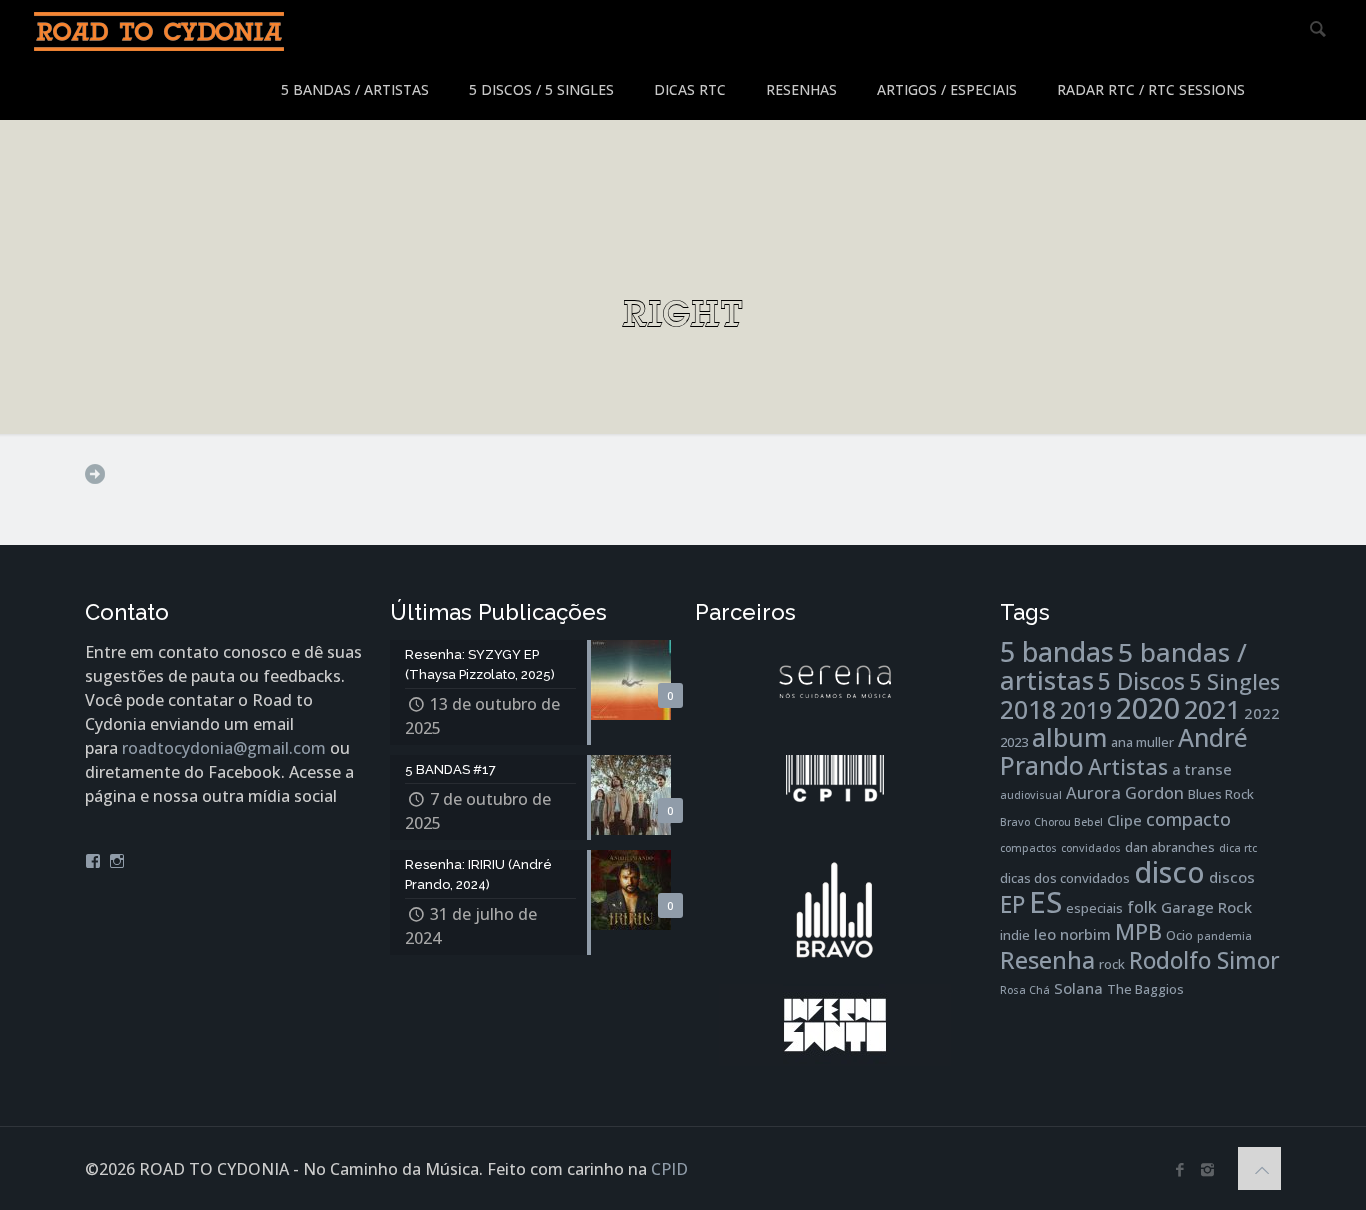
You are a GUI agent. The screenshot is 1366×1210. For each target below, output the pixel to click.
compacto (1188, 819)
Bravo (1015, 822)
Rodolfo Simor (1204, 960)
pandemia (1224, 936)
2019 (1086, 710)
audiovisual (1031, 795)
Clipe (1124, 820)
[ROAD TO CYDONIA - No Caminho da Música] (159, 30)
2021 (1212, 709)
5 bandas (1057, 651)
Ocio (1179, 935)
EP (1012, 904)
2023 (1014, 742)
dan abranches (1170, 847)
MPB (1138, 931)
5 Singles (1234, 681)
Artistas (1128, 766)
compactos (1028, 848)
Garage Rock (1206, 907)
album (1069, 737)
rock (1112, 964)
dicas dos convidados (1065, 878)
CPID (669, 1169)
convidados (1091, 848)
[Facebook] (1180, 1169)
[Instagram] (1207, 1169)
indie (1015, 935)
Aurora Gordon (1125, 792)
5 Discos (1141, 681)
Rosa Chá (1025, 990)
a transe (1202, 769)
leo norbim (1072, 934)
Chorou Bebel (1068, 822)
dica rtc (1238, 848)
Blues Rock (1221, 794)
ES (1045, 902)
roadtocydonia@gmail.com (224, 748)
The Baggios (1145, 989)
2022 (1262, 713)
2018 (1028, 709)
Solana (1078, 988)
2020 (1148, 708)
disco (1169, 871)
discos (1232, 877)
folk (1142, 906)
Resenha (1047, 960)
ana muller (1142, 742)
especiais (1094, 908)
